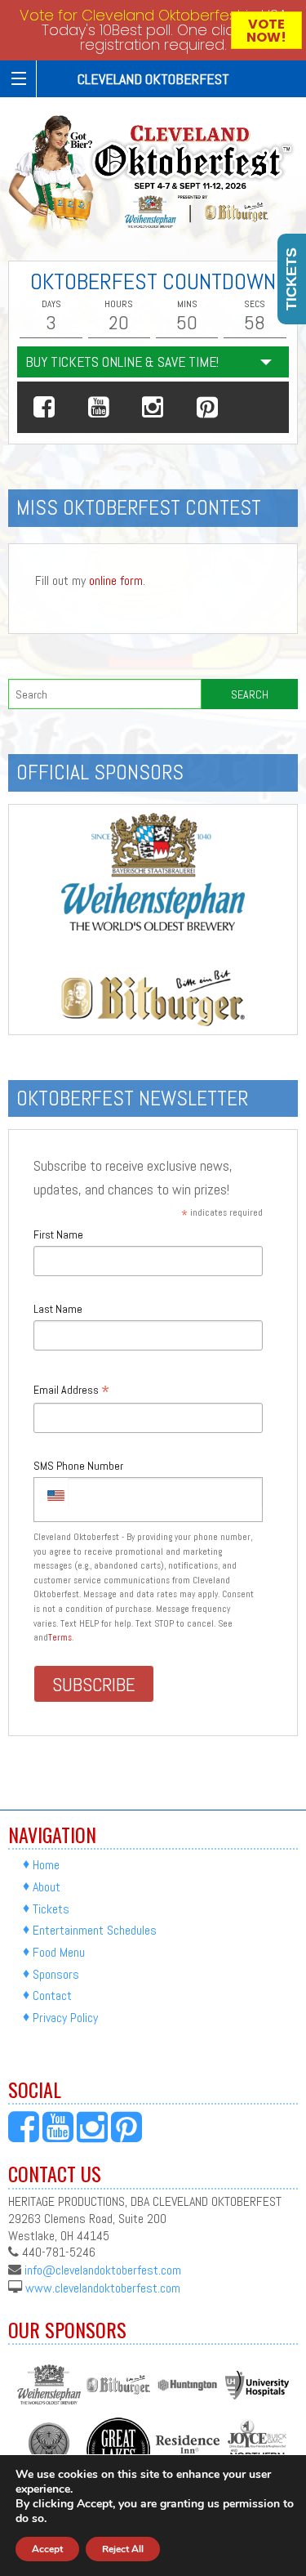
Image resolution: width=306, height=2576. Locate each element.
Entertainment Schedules (95, 1930)
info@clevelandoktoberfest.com (103, 2270)
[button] (44, 407)
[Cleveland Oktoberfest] (153, 173)
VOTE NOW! (266, 31)
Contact (52, 1996)
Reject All (123, 2549)
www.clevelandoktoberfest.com (103, 2287)
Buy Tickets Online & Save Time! (122, 362)
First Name (58, 1234)
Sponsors (56, 1974)
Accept (47, 2549)
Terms (60, 1637)
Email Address (71, 1391)
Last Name (58, 1309)
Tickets (51, 1909)
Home (46, 1865)
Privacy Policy (65, 2018)
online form (116, 580)
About (47, 1887)
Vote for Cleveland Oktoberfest (131, 15)
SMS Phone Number (78, 1466)
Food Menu (59, 1952)
